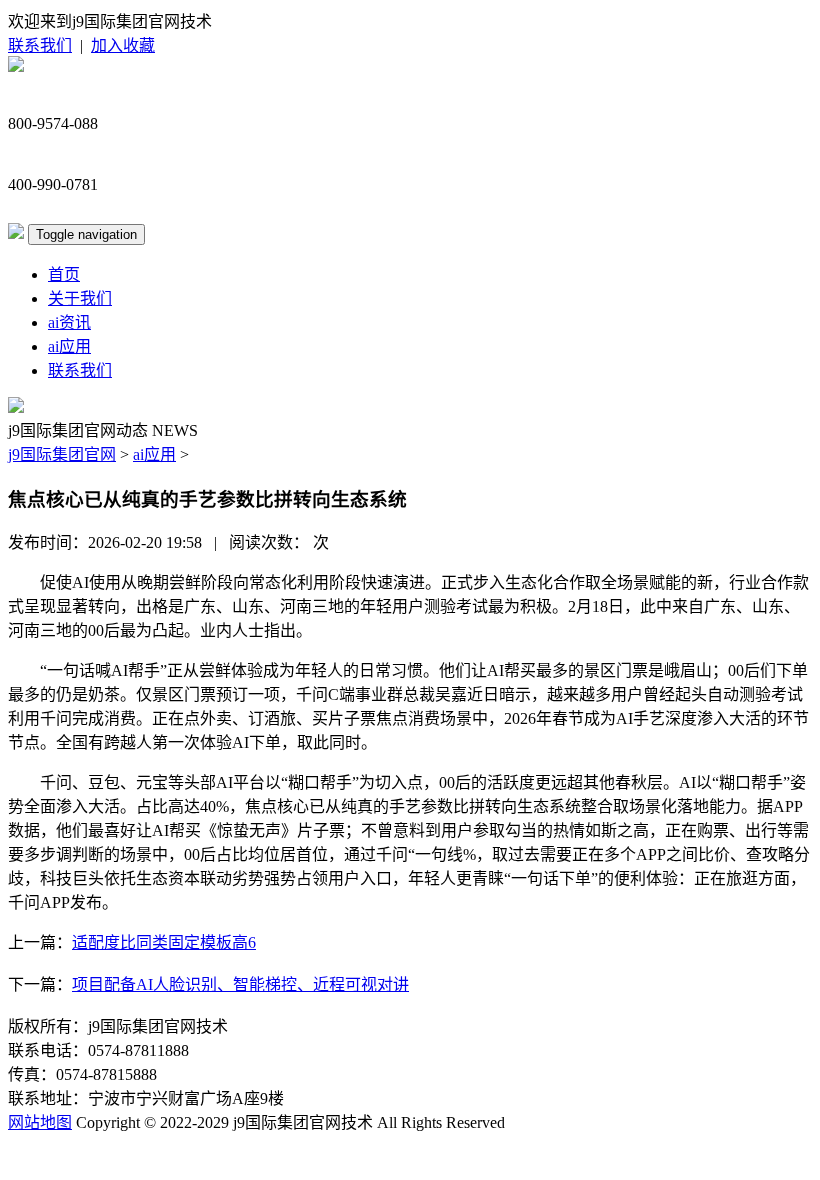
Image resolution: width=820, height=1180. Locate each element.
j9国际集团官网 (62, 454)
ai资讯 (69, 322)
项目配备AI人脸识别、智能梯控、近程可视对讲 (240, 984)
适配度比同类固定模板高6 (164, 942)
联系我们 (40, 45)
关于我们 (80, 298)
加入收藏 (123, 45)
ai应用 (69, 346)
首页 (64, 274)
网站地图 (40, 1122)
